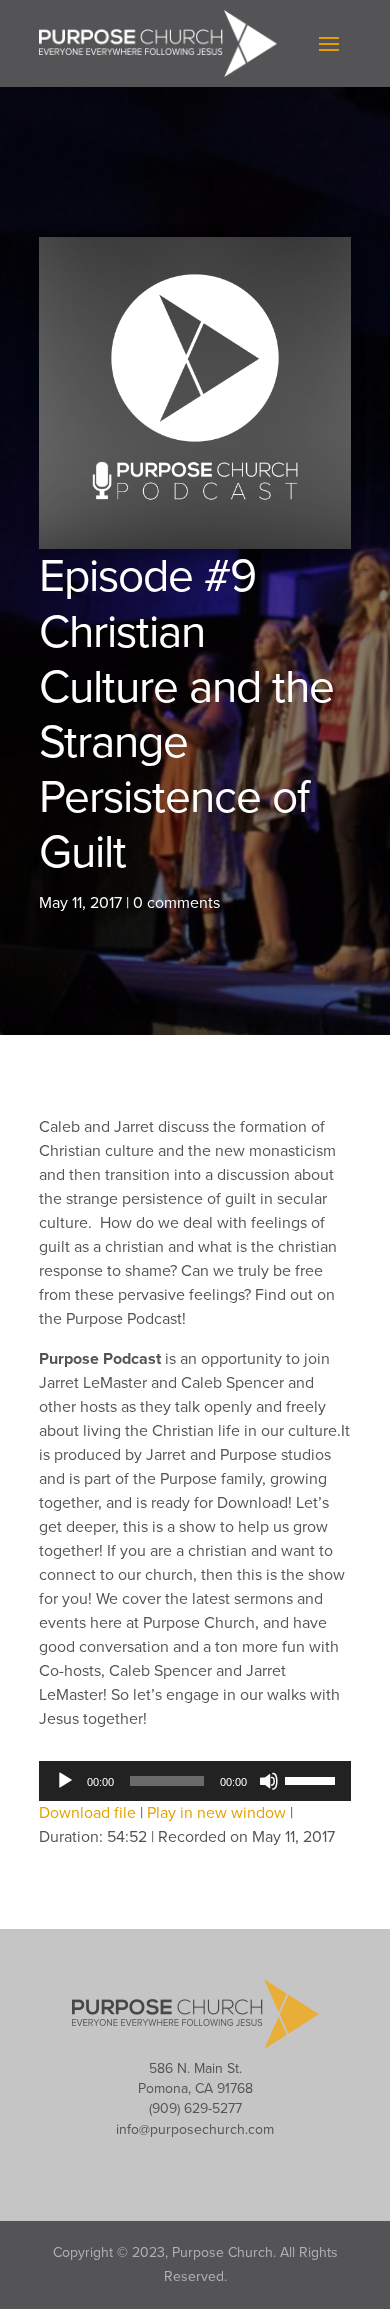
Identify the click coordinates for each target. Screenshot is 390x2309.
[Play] (65, 1781)
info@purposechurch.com (195, 2129)
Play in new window (216, 1813)
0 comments (176, 903)
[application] (195, 1781)
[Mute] (269, 1781)
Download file (87, 1813)
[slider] (313, 1779)
